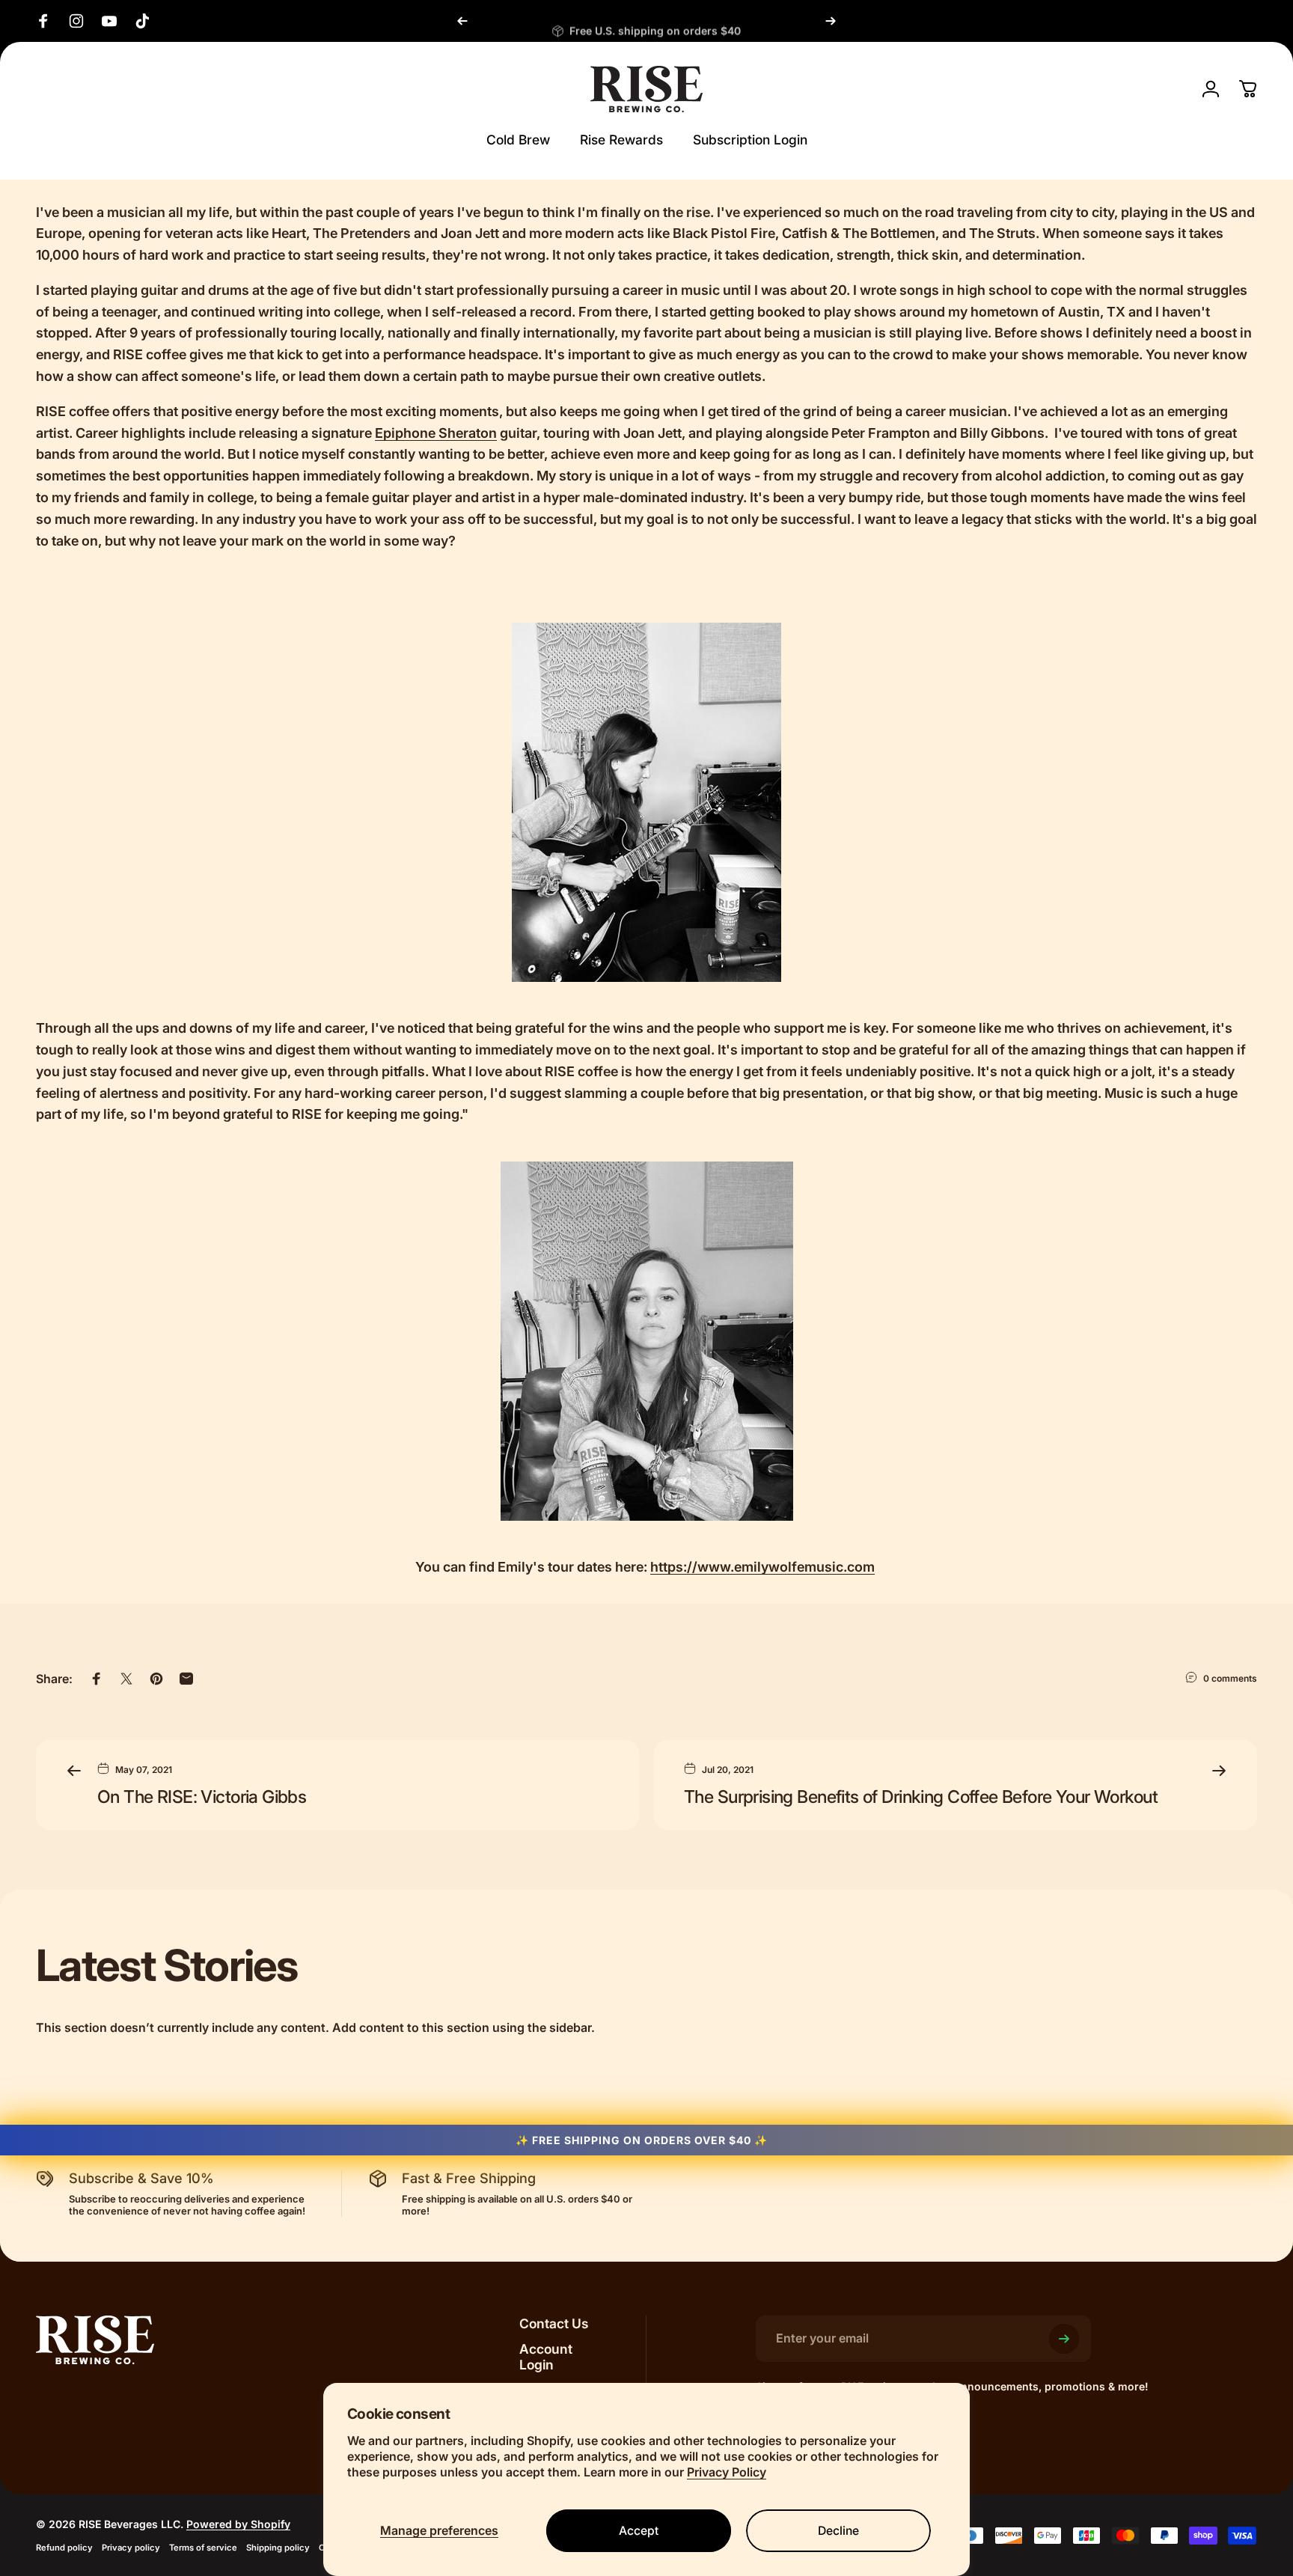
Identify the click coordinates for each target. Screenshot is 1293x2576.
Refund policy (64, 2548)
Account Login (546, 2357)
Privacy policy (131, 2548)
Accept (639, 2531)
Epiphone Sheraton (436, 433)
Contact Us (554, 2323)
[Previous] (462, 21)
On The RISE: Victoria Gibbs (202, 1797)
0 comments (1230, 1678)
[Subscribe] (1064, 2339)
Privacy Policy (727, 2472)
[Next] (831, 21)
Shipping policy (278, 2548)
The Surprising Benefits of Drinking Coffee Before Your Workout (921, 1797)
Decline (838, 2531)
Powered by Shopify (238, 2524)
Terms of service (203, 2548)
